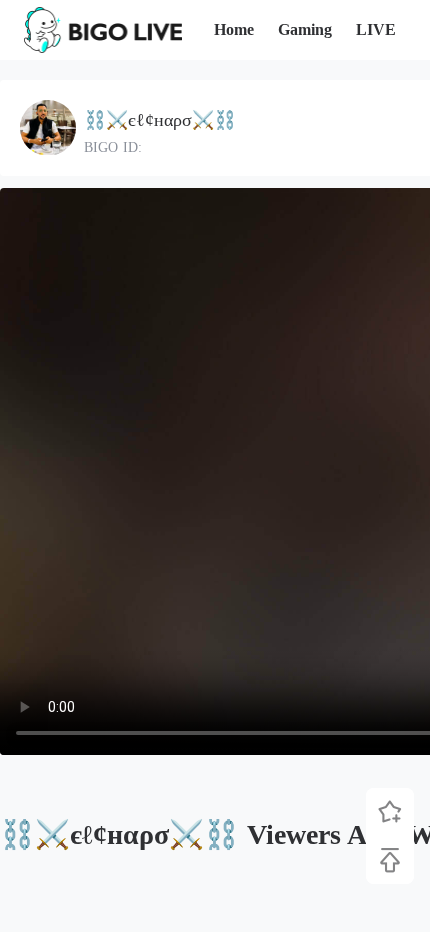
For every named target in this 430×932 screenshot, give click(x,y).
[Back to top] (390, 860)
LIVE (376, 29)
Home (234, 29)
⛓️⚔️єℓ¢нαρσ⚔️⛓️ (160, 120)
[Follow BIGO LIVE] (390, 812)
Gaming (305, 29)
